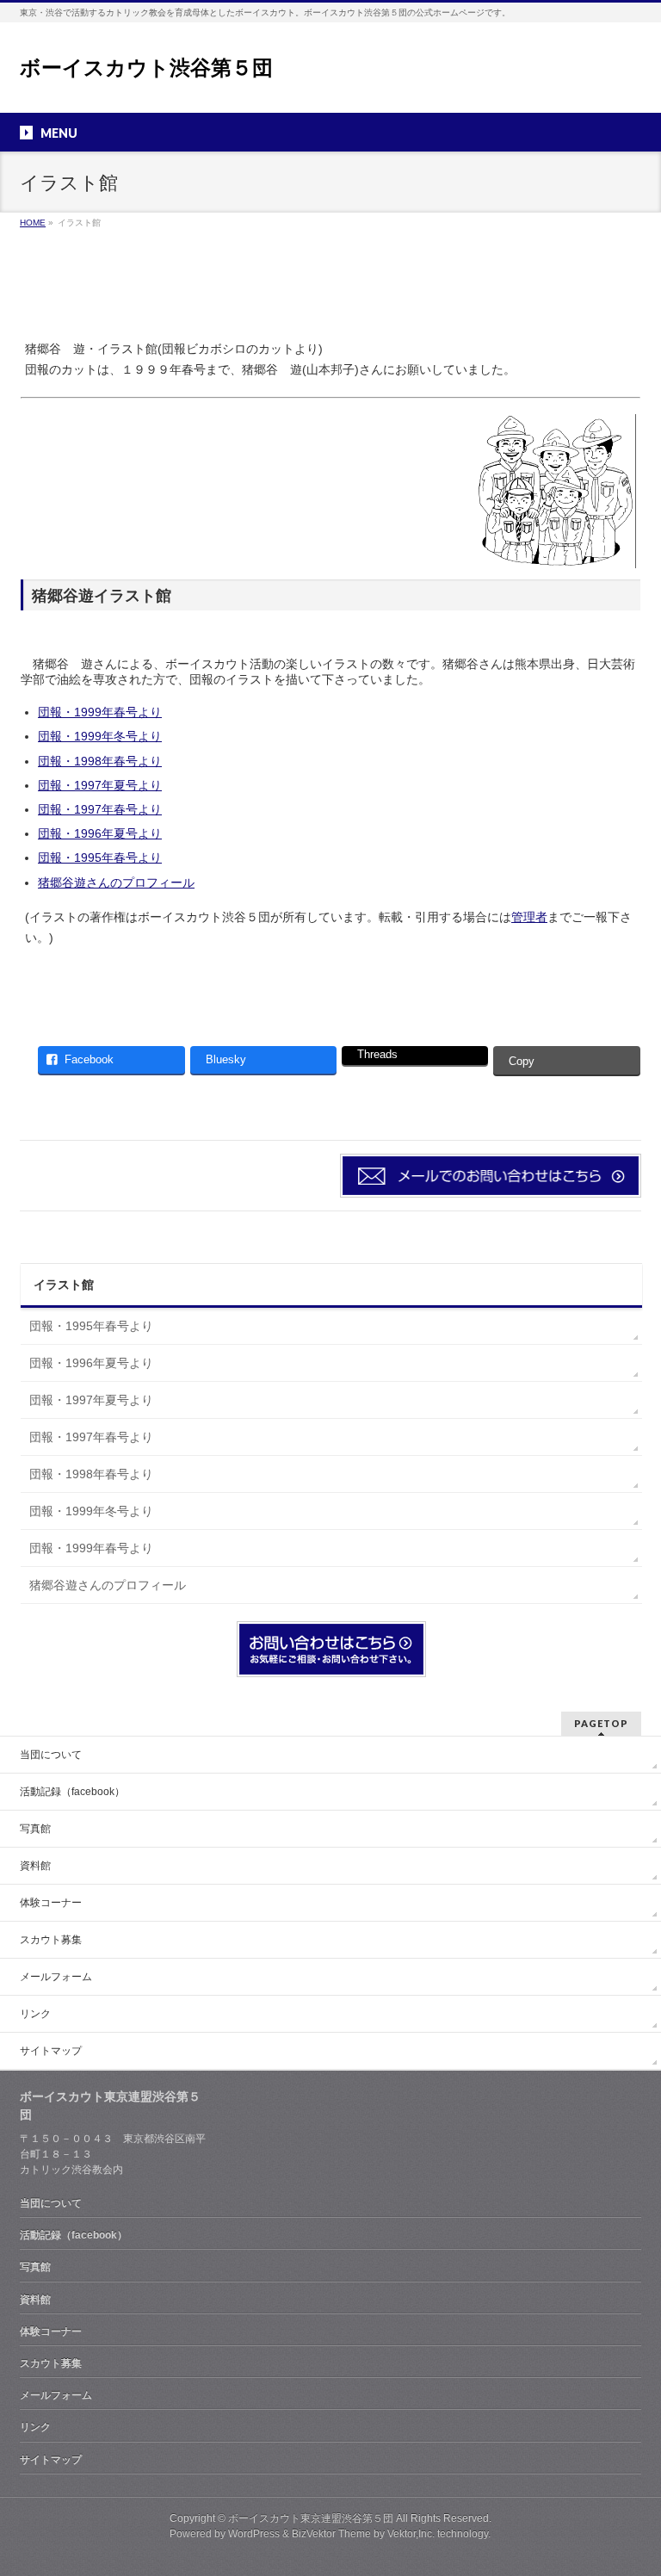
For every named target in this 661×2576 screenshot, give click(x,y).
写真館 (35, 1829)
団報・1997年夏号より (100, 785)
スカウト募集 (51, 1940)
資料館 (35, 1866)
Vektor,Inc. (411, 2534)
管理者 (529, 917)
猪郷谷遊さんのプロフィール (116, 882)
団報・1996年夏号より (100, 833)
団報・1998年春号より (100, 761)
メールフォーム (56, 1977)
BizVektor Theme (331, 2534)
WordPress (254, 2534)
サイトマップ (51, 2051)
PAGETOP (601, 1723)
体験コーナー (51, 1903)
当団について (51, 1755)
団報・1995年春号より (100, 858)
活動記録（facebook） (72, 1792)
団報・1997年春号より (100, 809)
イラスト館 (64, 1285)
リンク (35, 2014)
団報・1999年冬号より (100, 736)
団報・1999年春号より (100, 712)
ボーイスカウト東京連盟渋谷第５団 (311, 2518)
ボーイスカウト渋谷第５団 (146, 68)
